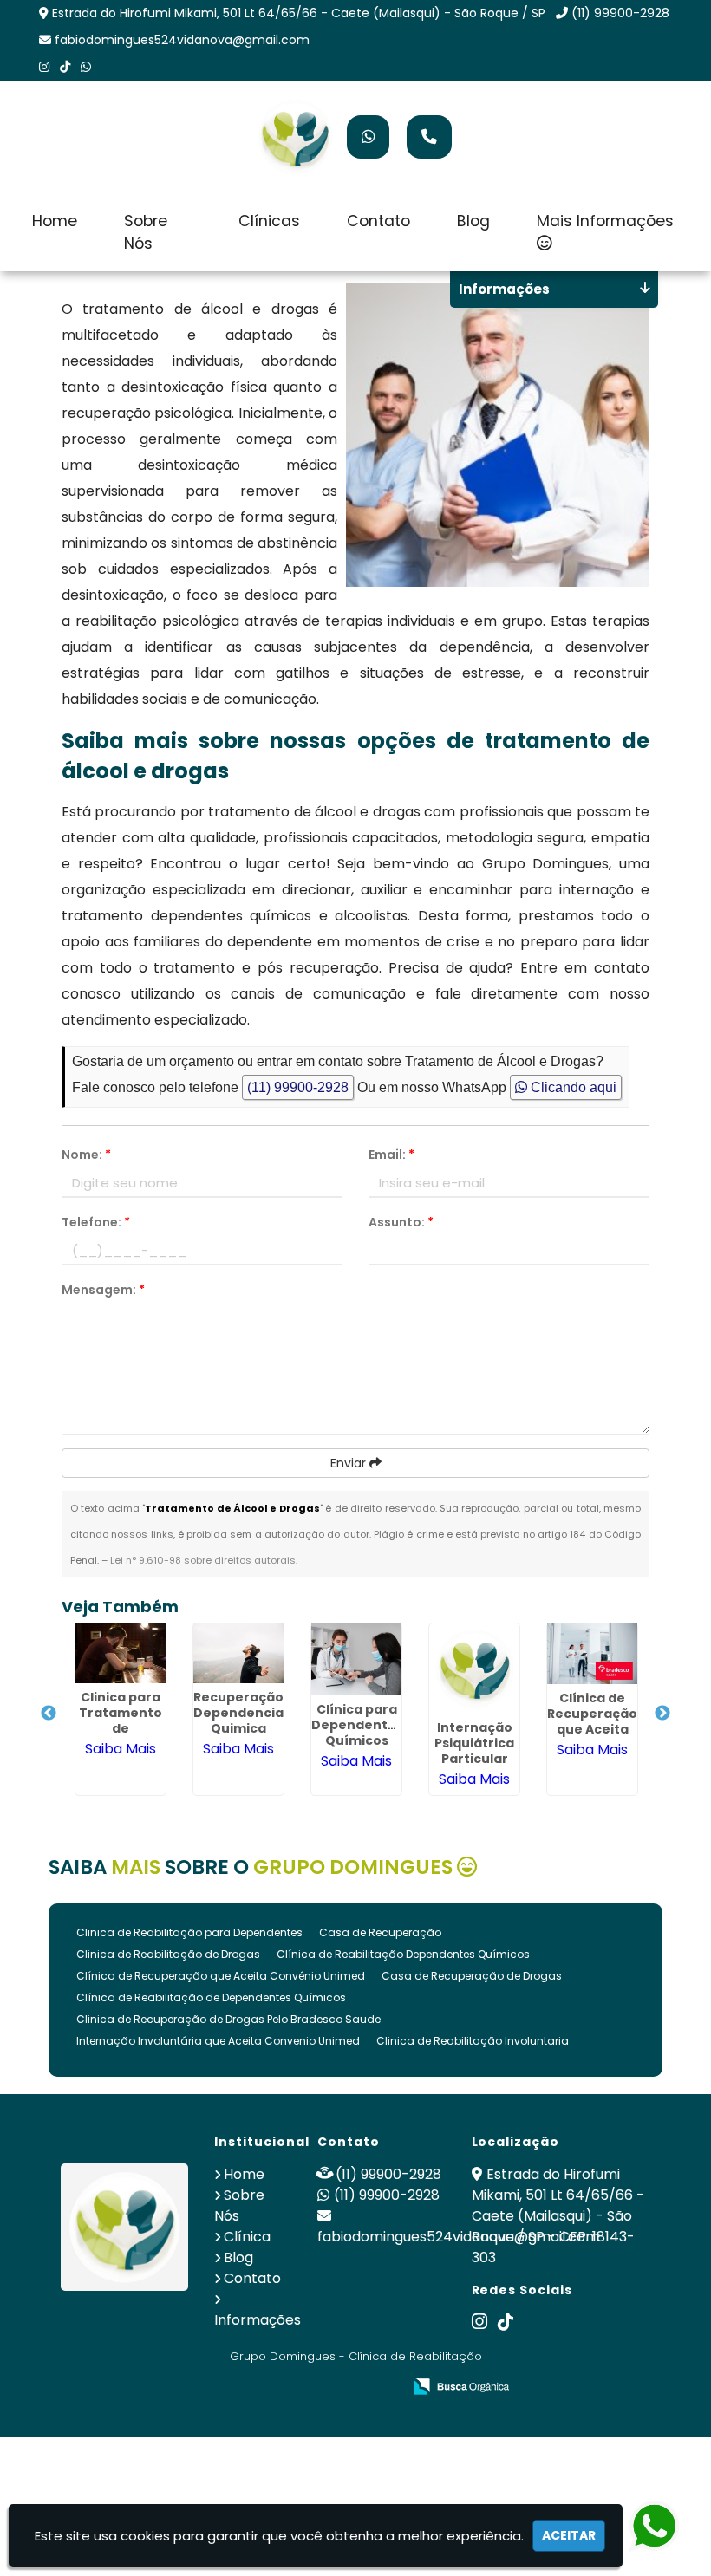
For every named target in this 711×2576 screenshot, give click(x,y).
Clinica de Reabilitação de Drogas (168, 1954)
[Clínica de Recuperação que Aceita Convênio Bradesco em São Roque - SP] (592, 1654)
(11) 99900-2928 (620, 13)
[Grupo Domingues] (125, 2228)
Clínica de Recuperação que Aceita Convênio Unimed (221, 1976)
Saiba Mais (121, 1749)
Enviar (350, 1463)
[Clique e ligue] (429, 137)
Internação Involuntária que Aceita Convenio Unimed (218, 2041)
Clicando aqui (572, 1087)
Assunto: (401, 1222)
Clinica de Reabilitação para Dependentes (189, 1932)
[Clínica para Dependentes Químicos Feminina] (356, 1659)
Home (55, 221)
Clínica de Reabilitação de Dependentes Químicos (211, 1997)
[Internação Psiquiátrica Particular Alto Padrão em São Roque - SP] (474, 1669)
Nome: (86, 1155)
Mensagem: (103, 1290)
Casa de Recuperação (380, 1932)
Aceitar (569, 2535)
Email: (391, 1155)
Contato (378, 221)
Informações (258, 2320)
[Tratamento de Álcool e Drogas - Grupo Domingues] (295, 137)
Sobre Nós (146, 232)
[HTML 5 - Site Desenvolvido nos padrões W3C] (261, 2387)
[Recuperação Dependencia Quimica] (238, 1653)
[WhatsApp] (86, 67)
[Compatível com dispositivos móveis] (381, 2387)
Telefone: (96, 1222)
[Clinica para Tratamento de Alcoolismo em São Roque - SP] (121, 1653)
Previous (49, 1714)
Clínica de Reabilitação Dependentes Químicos (403, 1954)
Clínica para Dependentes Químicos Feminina (357, 1733)
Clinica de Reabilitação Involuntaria (473, 2041)
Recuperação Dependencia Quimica (238, 1713)
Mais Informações (605, 221)
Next (662, 1714)
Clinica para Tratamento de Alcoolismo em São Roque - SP (121, 1736)
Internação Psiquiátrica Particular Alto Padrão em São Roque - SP (474, 1766)
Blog (473, 221)
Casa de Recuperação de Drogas (472, 1976)
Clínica (247, 2237)
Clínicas (269, 221)
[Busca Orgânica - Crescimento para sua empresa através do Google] (461, 2385)
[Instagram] (44, 67)
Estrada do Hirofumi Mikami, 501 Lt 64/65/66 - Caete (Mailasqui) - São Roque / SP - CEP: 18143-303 (558, 2216)
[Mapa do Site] (216, 2387)
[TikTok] (65, 67)
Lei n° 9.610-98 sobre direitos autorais (203, 1560)
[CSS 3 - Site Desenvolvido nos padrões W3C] (321, 2387)
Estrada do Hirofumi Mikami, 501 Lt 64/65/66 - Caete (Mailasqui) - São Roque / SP (299, 13)
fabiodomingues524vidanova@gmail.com (182, 40)
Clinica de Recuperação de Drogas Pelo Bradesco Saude (228, 2019)
